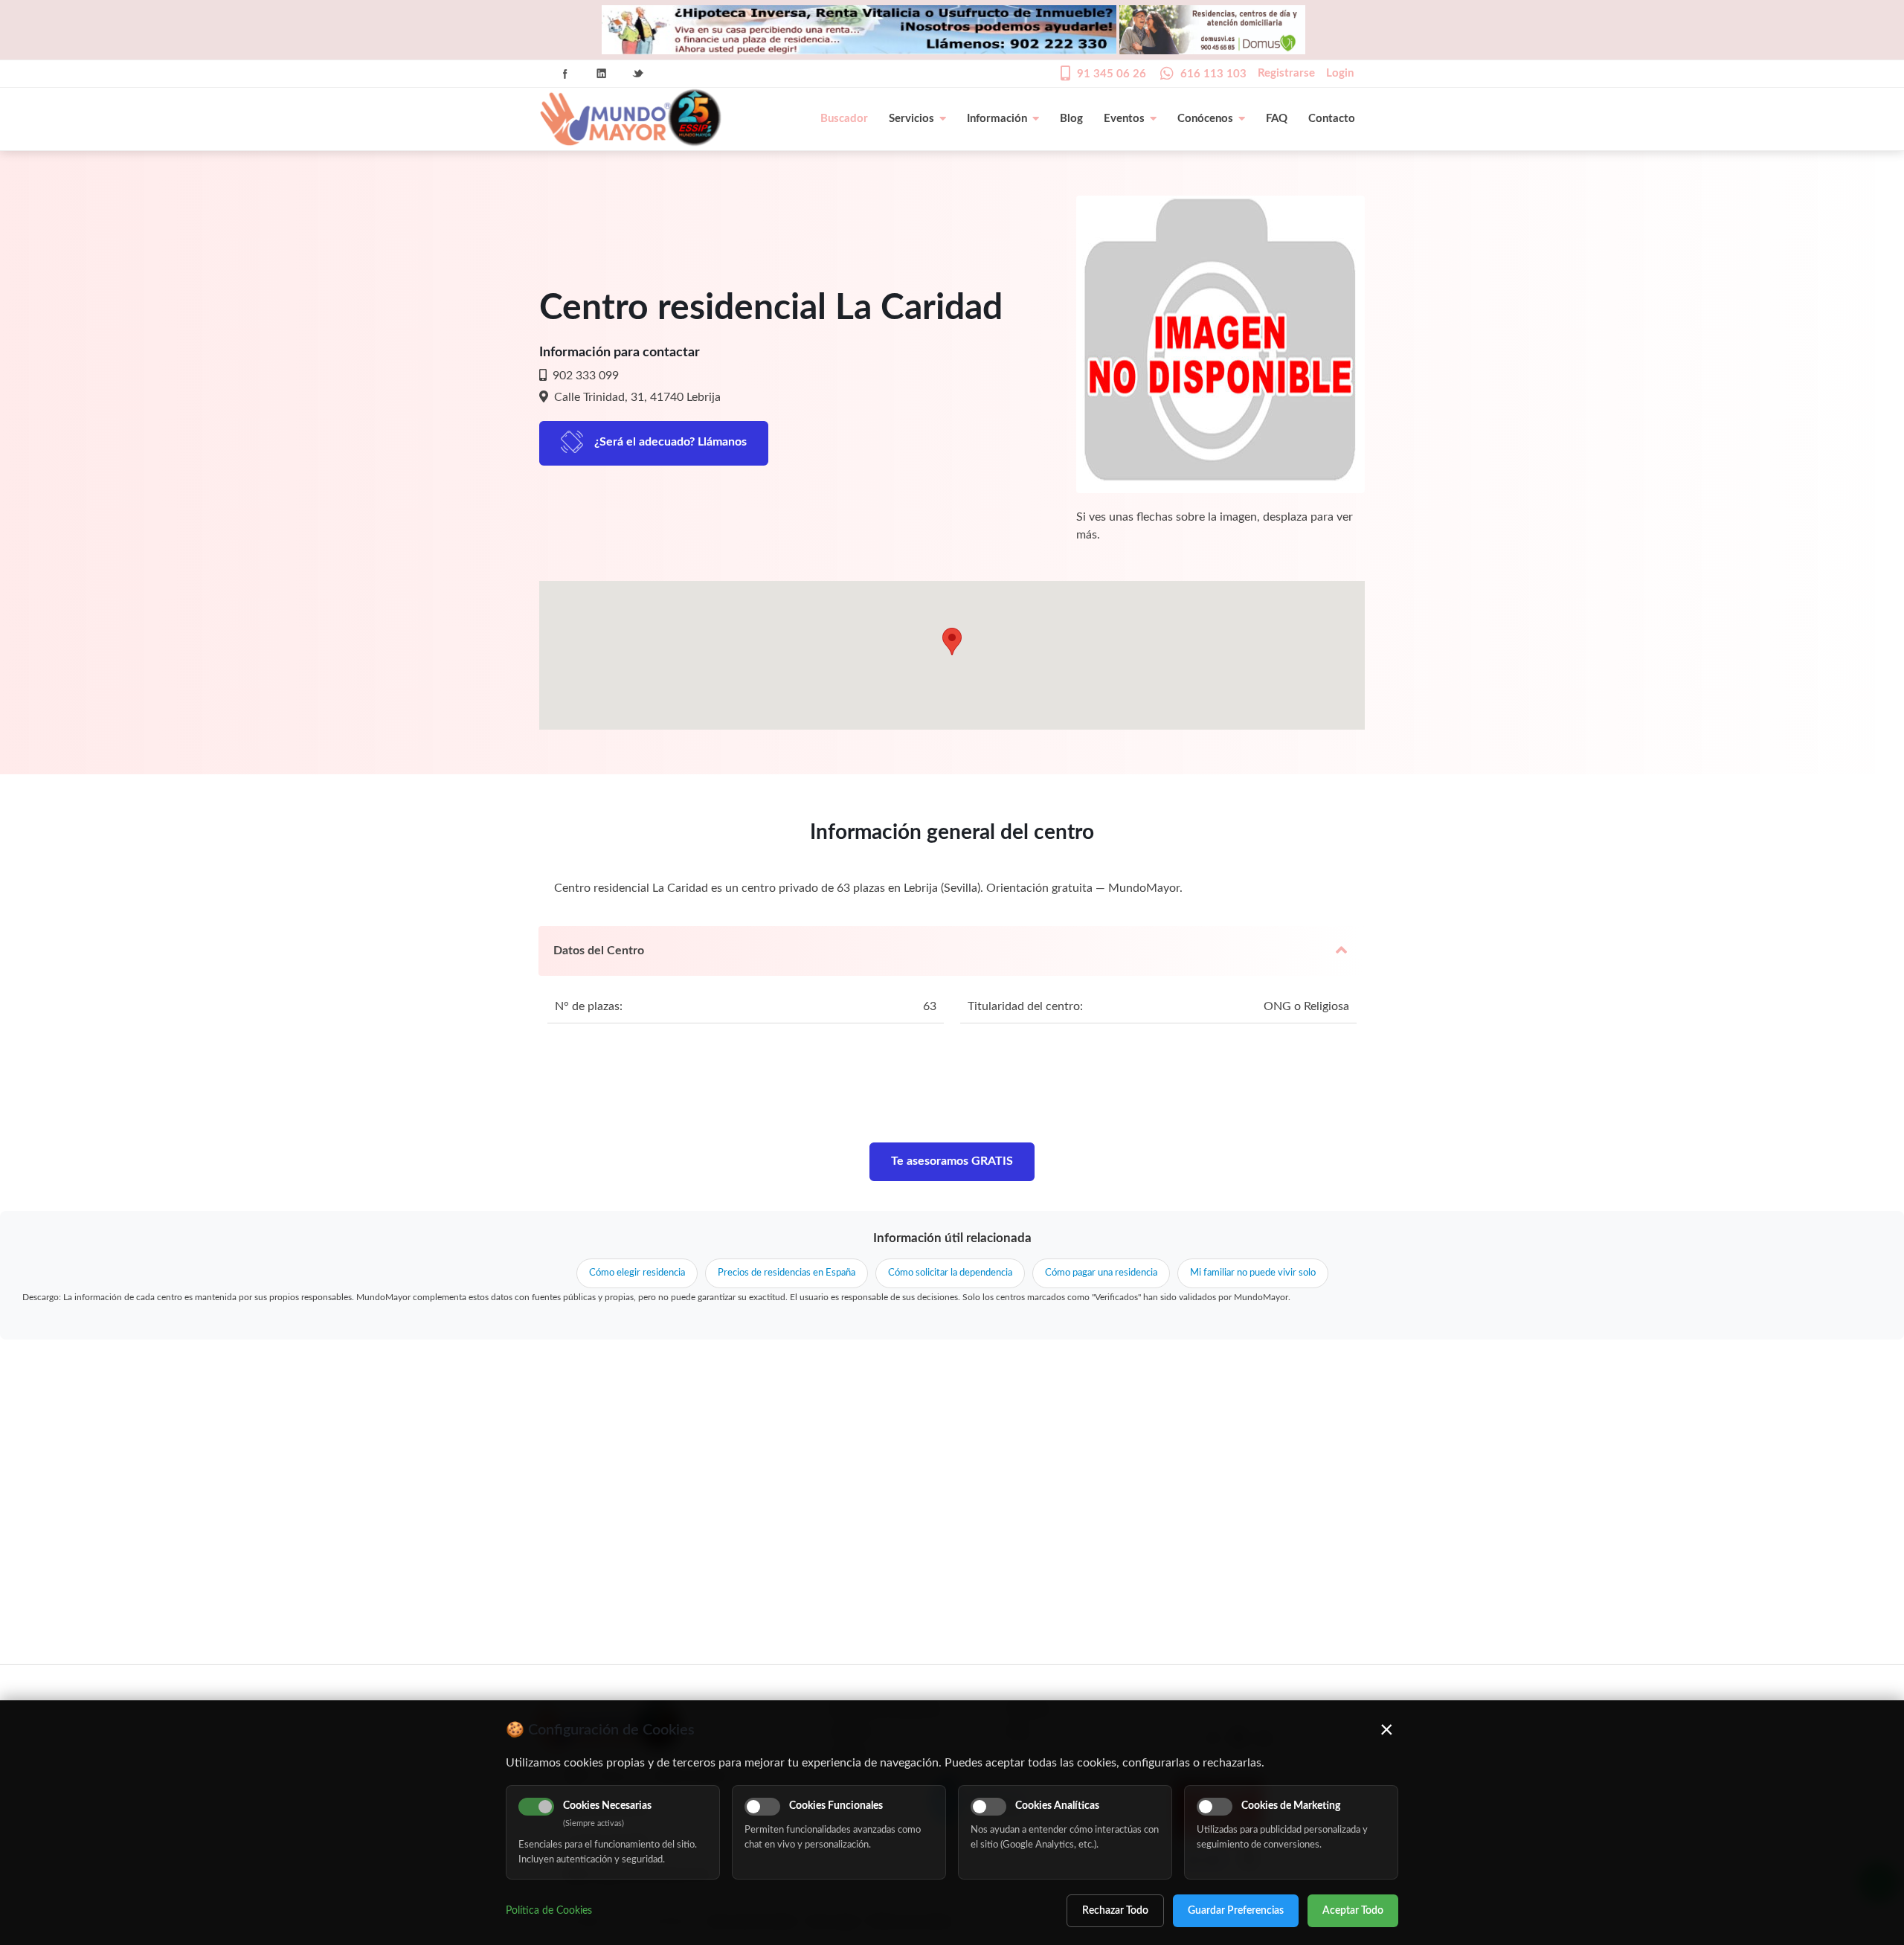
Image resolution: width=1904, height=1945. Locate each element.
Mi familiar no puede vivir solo (1253, 1273)
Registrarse (1286, 73)
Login (1340, 73)
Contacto (1332, 119)
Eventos (1124, 119)
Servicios (911, 119)
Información (997, 119)
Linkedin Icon (602, 74)
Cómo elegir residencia (637, 1273)
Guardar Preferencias (1236, 1911)
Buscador (844, 119)
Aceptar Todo (1353, 1911)
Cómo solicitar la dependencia (950, 1273)
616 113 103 (1213, 74)
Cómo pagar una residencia (1101, 1273)
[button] (952, 642)
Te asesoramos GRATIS (952, 1161)
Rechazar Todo (1115, 1911)
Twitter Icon (638, 74)
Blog (1071, 119)
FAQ (1277, 119)
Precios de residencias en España (787, 1273)
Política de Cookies (549, 1911)
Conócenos (1205, 119)
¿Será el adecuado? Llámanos (670, 442)
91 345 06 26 (1112, 74)
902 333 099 (584, 376)
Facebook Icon (565, 74)
